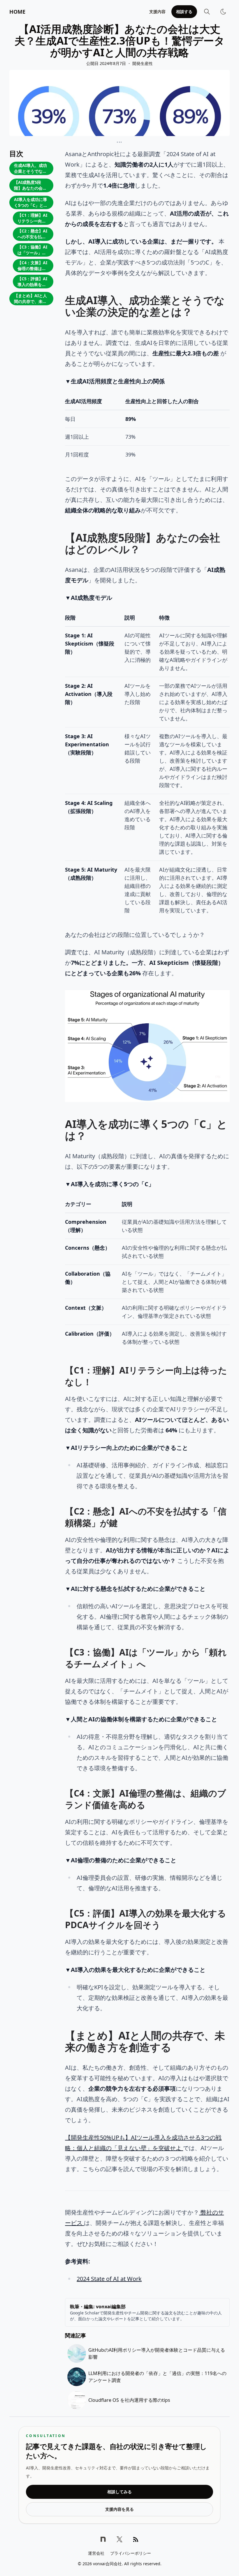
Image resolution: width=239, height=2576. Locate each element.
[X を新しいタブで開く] (119, 2539)
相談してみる (119, 2492)
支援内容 (157, 12)
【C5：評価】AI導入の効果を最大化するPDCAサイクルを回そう (32, 282)
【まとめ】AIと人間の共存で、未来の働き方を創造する (30, 299)
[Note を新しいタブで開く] (103, 2539)
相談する (184, 12)
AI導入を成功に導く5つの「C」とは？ (30, 203)
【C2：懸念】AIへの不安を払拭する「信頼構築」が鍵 (32, 234)
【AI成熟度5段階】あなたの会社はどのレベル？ (30, 186)
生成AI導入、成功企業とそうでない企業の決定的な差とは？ (30, 169)
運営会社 (96, 2553)
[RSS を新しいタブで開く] (136, 2539)
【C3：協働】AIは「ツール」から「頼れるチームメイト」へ (32, 250)
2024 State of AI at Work (109, 2279)
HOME (17, 12)
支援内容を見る (119, 2509)
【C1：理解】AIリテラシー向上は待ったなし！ (32, 219)
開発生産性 (143, 63)
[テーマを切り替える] (223, 12)
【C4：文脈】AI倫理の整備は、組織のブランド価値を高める (32, 266)
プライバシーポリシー (131, 2553)
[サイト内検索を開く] (207, 12)
